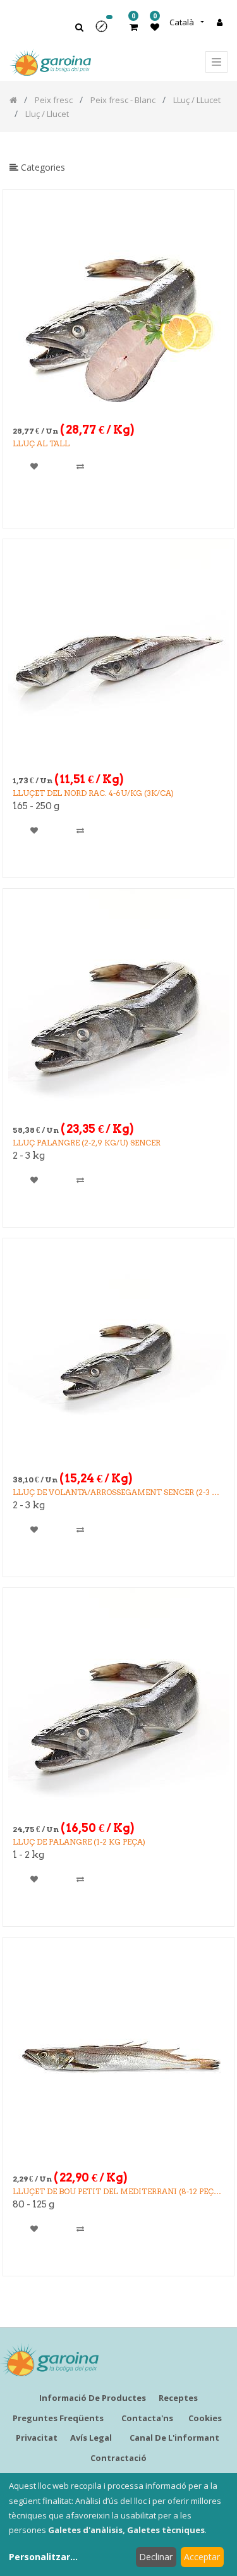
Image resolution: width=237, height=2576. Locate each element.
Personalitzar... (43, 2557)
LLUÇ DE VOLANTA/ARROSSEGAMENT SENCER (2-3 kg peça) (118, 1493)
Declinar (156, 2557)
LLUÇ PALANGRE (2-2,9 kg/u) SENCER (87, 1143)
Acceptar (202, 2557)
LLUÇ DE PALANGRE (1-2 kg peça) (79, 1842)
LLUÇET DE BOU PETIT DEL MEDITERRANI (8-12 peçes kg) (118, 2192)
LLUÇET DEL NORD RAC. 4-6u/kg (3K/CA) (93, 793)
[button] (106, 31)
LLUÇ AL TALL (41, 443)
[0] (134, 27)
